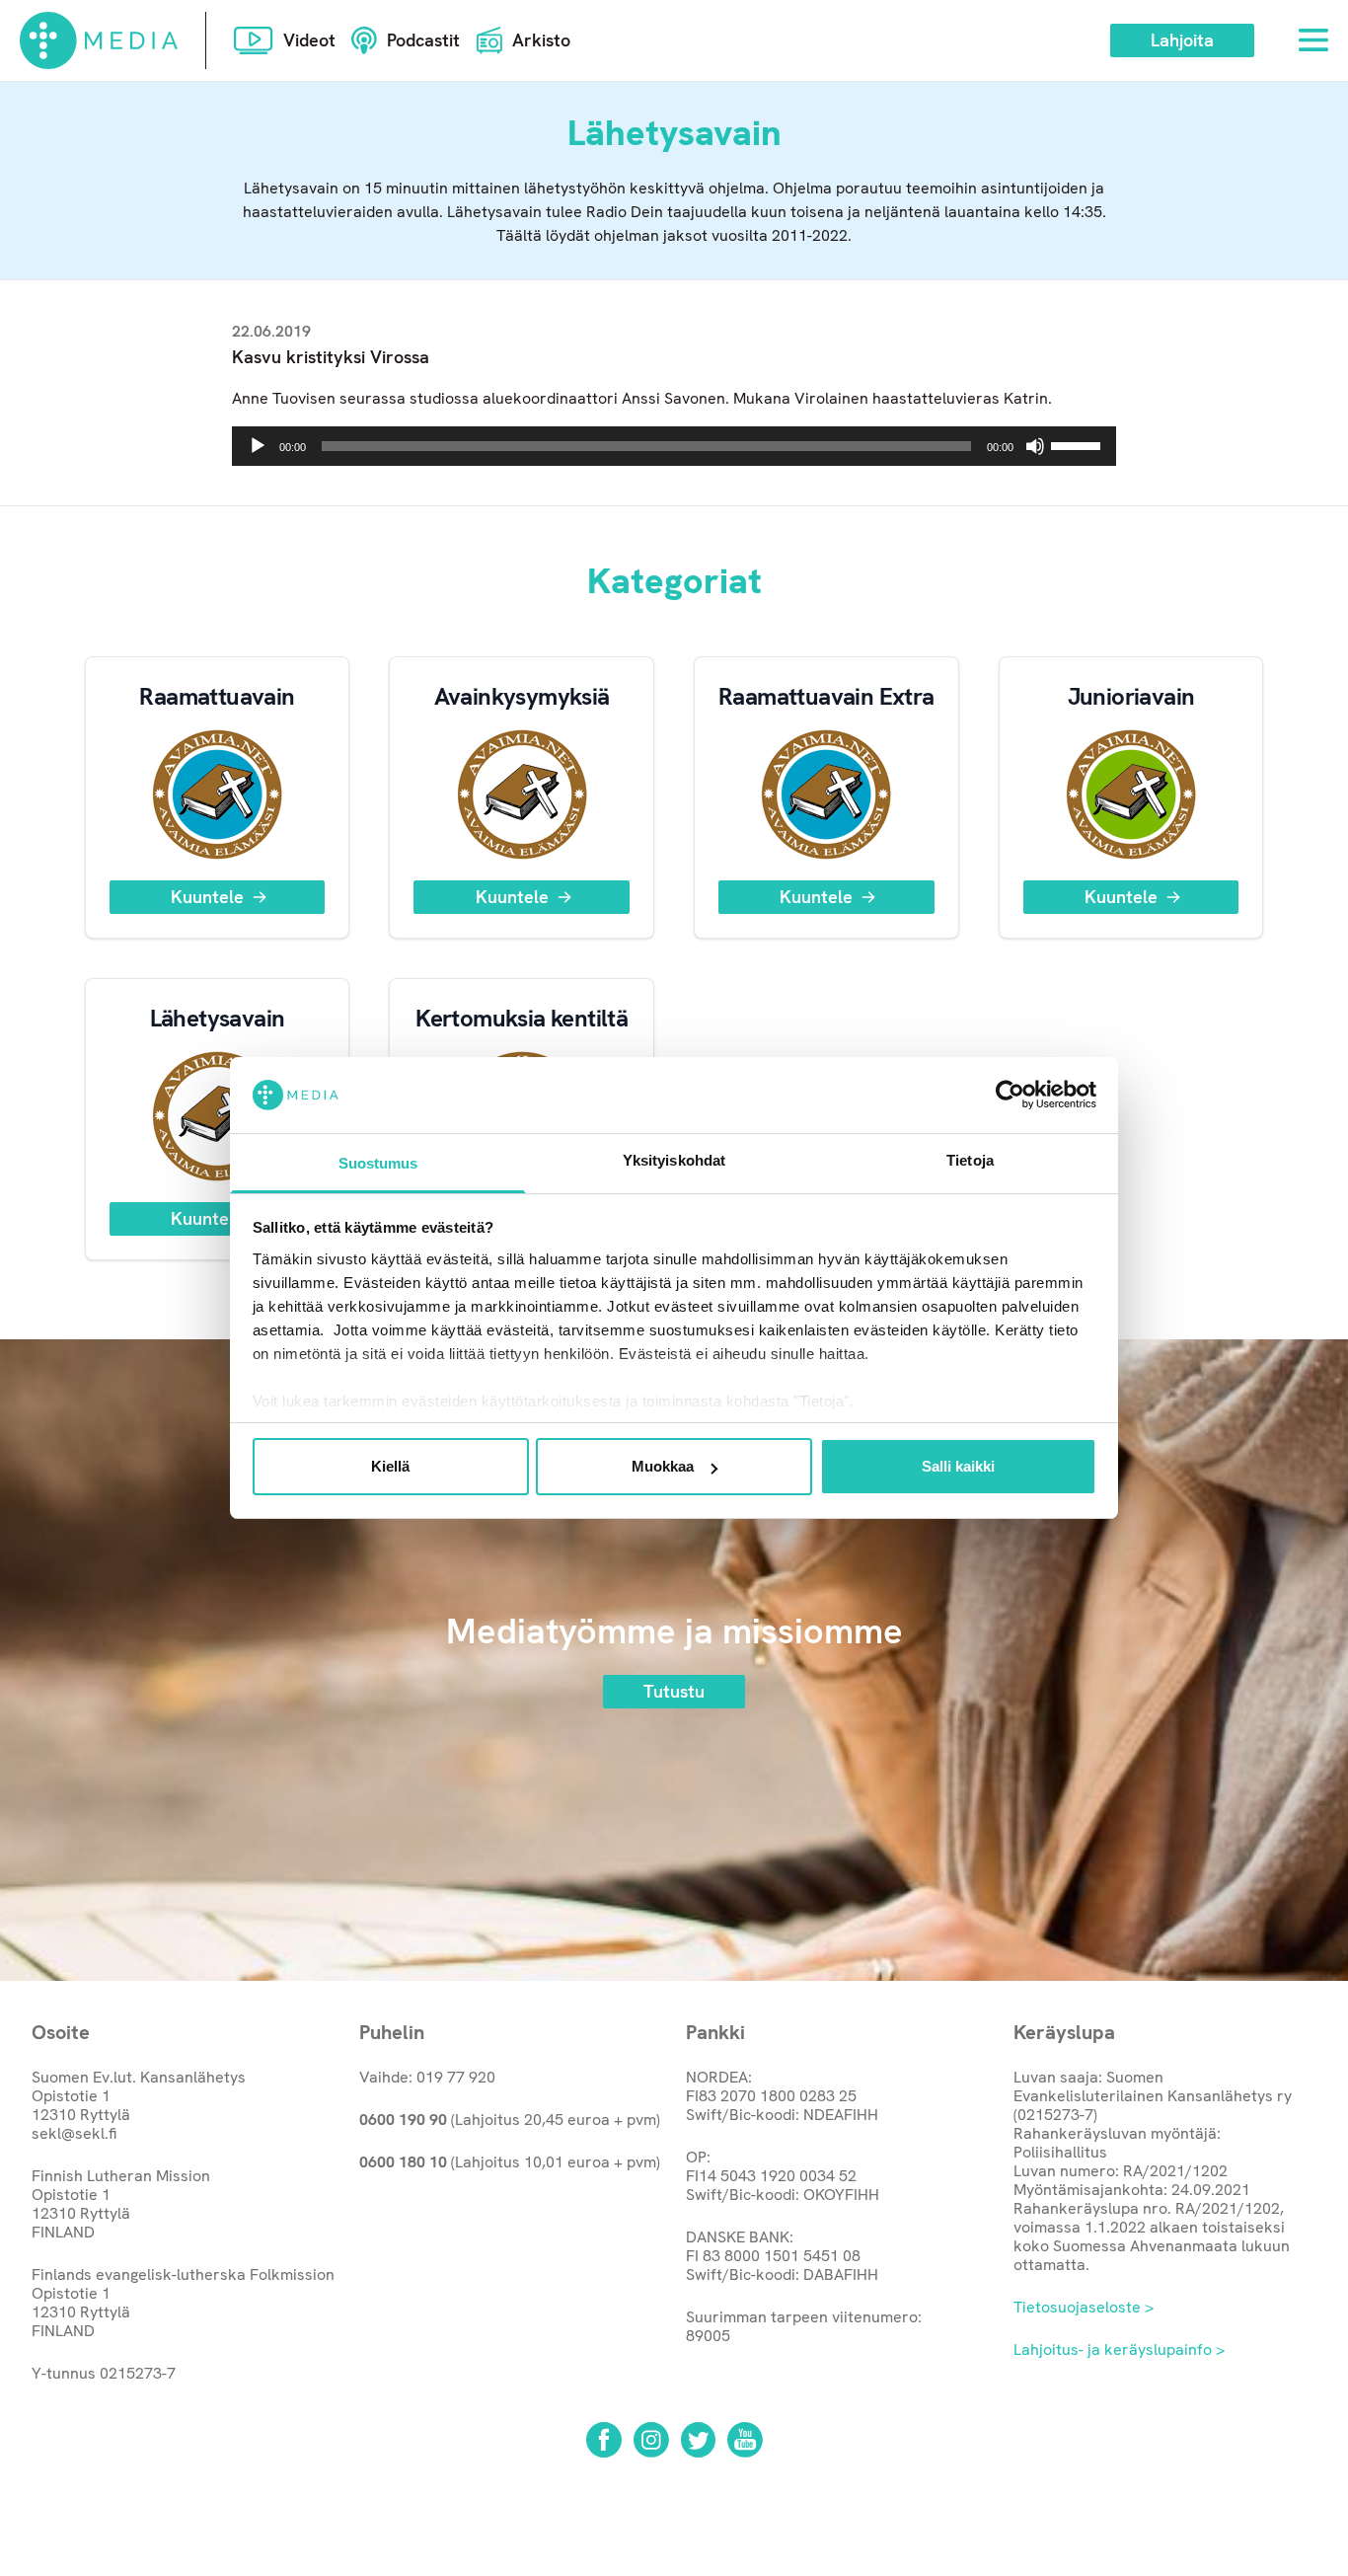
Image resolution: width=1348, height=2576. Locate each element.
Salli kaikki (958, 1466)
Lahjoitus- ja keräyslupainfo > (1119, 2349)
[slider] (1079, 444)
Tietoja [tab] (970, 1160)
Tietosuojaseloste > (1084, 2307)
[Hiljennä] (1035, 446)
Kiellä (390, 1466)
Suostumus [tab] (378, 1163)
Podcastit (423, 40)
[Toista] (258, 446)
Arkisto (541, 40)
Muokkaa (663, 1466)
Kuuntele (207, 897)
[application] (674, 446)
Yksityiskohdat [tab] (674, 1160)
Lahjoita (1182, 40)
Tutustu (674, 1691)
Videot (309, 40)
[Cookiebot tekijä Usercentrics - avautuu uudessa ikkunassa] (1010, 1095)
